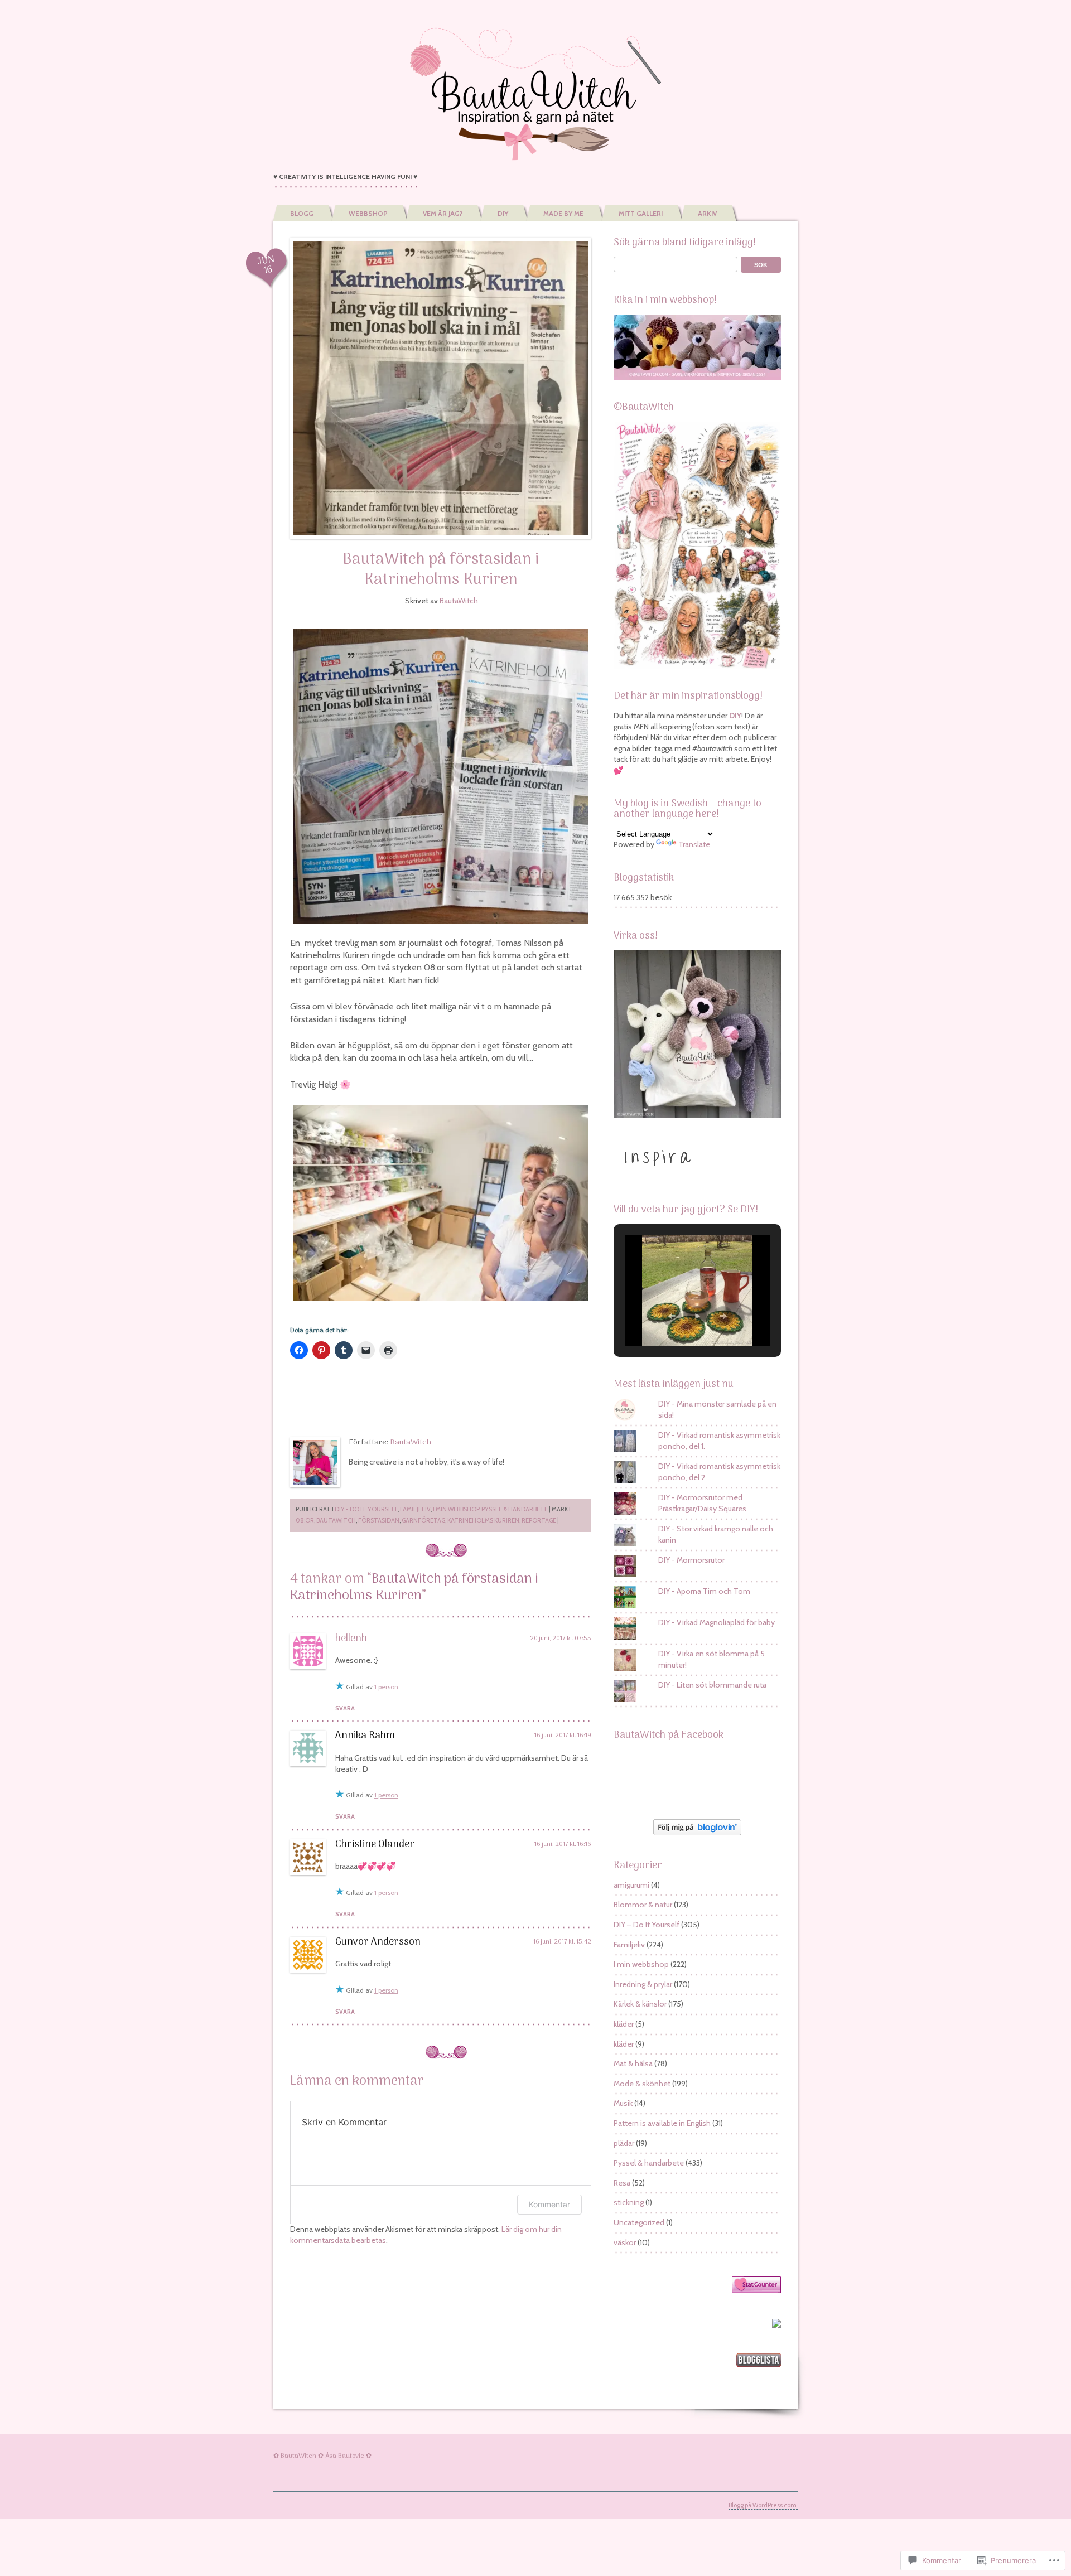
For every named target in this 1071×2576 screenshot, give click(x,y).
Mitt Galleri (641, 213)
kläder (624, 2024)
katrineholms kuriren (483, 1520)
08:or (305, 1520)
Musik (623, 2103)
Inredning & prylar (643, 1984)
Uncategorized (639, 2222)
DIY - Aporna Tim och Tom (704, 1591)
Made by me (563, 213)
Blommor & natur (643, 1905)
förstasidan (379, 1520)
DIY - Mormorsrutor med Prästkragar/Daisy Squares (702, 1503)
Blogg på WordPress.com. (763, 2505)
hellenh (351, 1639)
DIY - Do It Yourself (366, 1509)
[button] (672, 1316)
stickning (629, 2202)
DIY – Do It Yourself (647, 1925)
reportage (539, 1520)
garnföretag (423, 1520)
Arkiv (707, 213)
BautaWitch (459, 601)
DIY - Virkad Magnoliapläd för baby (717, 1622)
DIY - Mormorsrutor (691, 1560)
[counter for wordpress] (756, 2290)
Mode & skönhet (642, 2084)
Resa (622, 2183)
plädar (624, 2143)
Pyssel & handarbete (515, 1509)
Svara (345, 1708)
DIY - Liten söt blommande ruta (712, 1685)
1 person (386, 1687)
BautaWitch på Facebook (669, 1735)
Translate (694, 844)
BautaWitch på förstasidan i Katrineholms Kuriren (441, 570)
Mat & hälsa (633, 2063)
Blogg (302, 213)
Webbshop (368, 213)
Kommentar (549, 2204)
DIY (503, 213)
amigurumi (631, 1885)
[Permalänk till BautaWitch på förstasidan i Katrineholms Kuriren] (441, 388)
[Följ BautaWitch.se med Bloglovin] (697, 1833)
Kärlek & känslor (640, 2004)
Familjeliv (415, 1509)
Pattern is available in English (662, 2123)
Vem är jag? (443, 213)
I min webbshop (456, 1509)
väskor (625, 2242)
